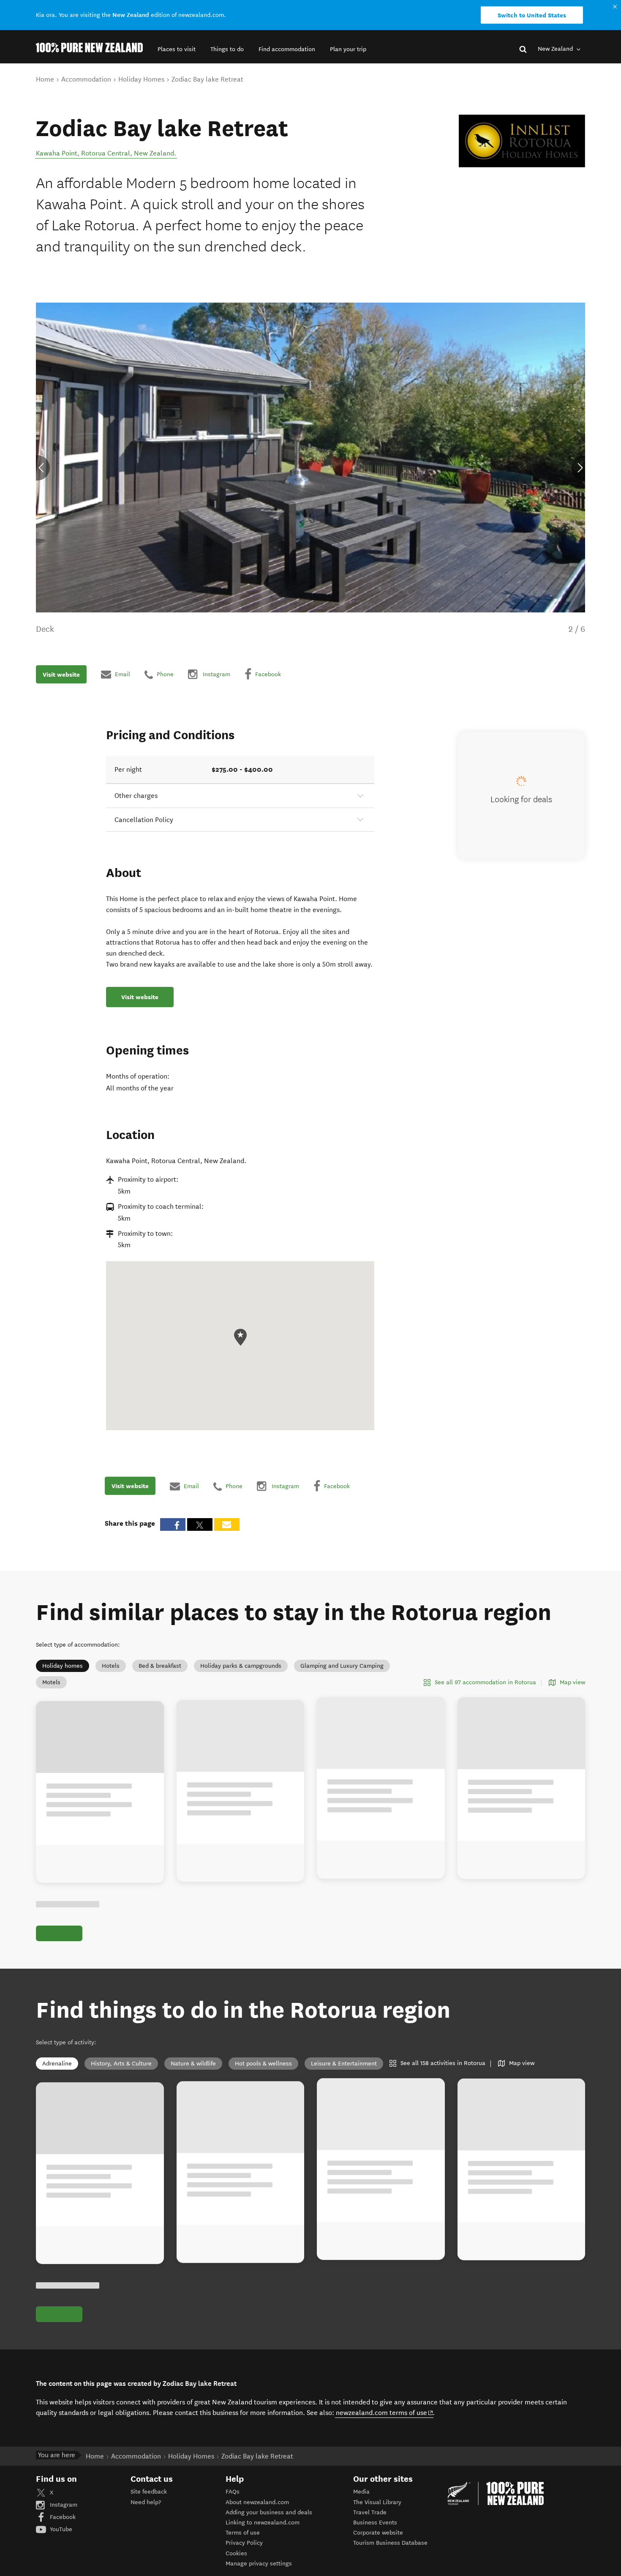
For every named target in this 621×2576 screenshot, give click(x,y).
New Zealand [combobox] (556, 49)
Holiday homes (63, 1666)
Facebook (62, 2517)
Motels (51, 1682)
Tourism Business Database (390, 2543)
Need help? (146, 2502)
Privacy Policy (244, 2543)
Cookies (236, 2553)
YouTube (60, 2529)
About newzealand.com (257, 2502)
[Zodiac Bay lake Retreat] (522, 141)
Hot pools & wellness (263, 2064)
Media (361, 2492)
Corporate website (378, 2533)
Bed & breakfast (160, 1666)
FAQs (233, 2492)
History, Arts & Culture (121, 2064)
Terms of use (243, 2533)
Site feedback (149, 2492)
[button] (177, 49)
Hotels (111, 1666)
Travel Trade (370, 2512)
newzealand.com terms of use (385, 2412)
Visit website (61, 674)
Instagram (63, 2505)
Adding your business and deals (269, 2512)
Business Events (375, 2523)
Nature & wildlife (193, 2064)
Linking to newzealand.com (263, 2523)
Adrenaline (57, 2064)
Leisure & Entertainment (344, 2064)
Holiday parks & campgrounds (241, 1666)
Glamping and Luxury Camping (342, 1666)
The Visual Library (377, 2502)
